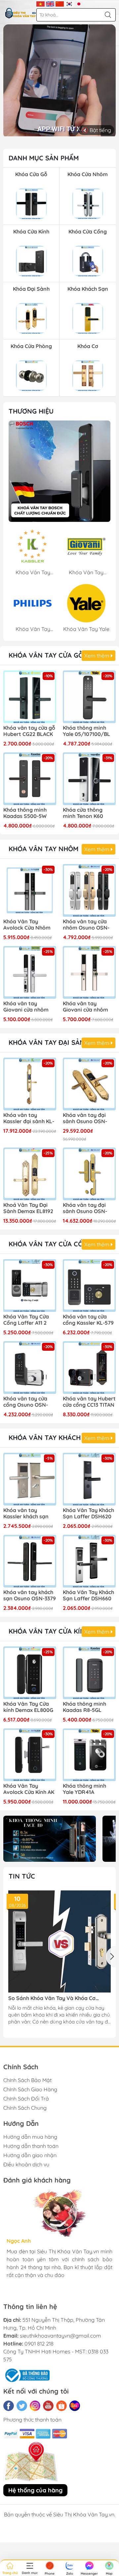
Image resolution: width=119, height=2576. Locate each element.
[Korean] (69, 3)
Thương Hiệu (31, 411)
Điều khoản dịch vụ (26, 2164)
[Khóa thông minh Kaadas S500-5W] (30, 779)
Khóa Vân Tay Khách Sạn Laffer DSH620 (88, 1513)
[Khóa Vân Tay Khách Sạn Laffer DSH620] (89, 1479)
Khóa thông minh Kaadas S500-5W (25, 813)
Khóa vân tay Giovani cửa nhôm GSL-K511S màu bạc (28, 1007)
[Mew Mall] (50, 1839)
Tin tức (22, 1876)
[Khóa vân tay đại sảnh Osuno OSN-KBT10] (89, 1174)
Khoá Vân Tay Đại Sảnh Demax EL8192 (28, 1208)
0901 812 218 (39, 2344)
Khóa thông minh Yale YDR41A (84, 1789)
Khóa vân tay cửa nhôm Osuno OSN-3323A (86, 925)
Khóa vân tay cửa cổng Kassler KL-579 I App (88, 1320)
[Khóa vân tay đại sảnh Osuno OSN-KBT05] (89, 1084)
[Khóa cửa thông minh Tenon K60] (89, 779)
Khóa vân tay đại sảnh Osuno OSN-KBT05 (85, 1119)
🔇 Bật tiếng (96, 130)
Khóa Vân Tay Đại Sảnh (49, 1042)
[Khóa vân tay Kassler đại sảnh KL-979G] (30, 1084)
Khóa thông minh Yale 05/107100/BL (86, 731)
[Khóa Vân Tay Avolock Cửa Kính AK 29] (30, 1755)
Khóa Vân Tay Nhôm (43, 849)
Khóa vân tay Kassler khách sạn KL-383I (26, 1514)
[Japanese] (79, 3)
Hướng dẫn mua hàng (30, 2137)
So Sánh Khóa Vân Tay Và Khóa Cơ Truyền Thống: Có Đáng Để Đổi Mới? (53, 1998)
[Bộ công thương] (26, 2374)
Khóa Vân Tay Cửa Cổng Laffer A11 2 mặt (26, 1320)
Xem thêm (98, 656)
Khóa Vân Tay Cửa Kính (49, 1631)
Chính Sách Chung (25, 2108)
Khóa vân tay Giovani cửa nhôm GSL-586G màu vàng (88, 1007)
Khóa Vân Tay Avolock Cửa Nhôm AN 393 (27, 925)
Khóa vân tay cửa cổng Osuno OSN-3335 (26, 1402)
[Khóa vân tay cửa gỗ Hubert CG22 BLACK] (30, 697)
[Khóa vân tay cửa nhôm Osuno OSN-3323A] (89, 890)
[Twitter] (22, 2406)
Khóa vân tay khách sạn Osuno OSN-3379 (30, 1595)
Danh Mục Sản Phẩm (44, 158)
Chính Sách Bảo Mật (27, 2080)
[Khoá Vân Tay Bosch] (59, 471)
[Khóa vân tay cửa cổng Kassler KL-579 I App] (89, 1286)
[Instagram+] (35, 2406)
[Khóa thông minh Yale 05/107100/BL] (89, 697)
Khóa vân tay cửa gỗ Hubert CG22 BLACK (29, 731)
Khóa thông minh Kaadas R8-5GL (84, 1707)
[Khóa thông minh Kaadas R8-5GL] (89, 1673)
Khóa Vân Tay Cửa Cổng (51, 1244)
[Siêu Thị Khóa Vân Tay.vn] (21, 13)
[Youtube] (48, 2406)
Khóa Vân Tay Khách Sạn (52, 1437)
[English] (50, 3)
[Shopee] (61, 2406)
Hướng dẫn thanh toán (31, 2146)
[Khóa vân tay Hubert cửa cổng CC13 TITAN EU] (89, 1368)
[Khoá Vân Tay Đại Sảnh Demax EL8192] (30, 1174)
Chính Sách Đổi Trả (26, 2099)
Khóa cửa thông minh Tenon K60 (83, 813)
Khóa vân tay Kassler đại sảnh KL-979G (29, 1119)
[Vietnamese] (40, 3)
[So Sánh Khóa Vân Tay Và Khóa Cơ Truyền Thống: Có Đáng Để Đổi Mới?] (59, 1941)
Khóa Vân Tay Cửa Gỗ (46, 655)
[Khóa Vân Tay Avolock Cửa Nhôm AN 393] (30, 890)
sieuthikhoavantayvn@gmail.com (60, 2336)
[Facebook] (9, 2406)
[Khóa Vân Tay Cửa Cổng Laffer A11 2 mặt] (30, 1286)
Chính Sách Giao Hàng (30, 2089)
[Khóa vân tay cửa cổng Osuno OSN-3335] (30, 1368)
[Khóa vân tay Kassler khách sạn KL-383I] (30, 1479)
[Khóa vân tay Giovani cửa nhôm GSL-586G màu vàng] (89, 972)
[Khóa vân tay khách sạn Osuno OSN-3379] (30, 1561)
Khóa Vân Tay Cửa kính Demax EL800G (28, 1707)
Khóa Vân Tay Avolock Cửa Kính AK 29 (29, 1789)
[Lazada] (75, 2406)
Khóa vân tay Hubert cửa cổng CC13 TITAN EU (89, 1402)
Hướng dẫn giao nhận (30, 2155)
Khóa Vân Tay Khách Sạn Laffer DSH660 (88, 1595)
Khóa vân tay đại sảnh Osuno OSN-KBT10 (85, 1208)
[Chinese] (60, 3)
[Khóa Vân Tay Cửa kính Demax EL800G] (30, 1673)
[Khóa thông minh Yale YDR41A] (89, 1755)
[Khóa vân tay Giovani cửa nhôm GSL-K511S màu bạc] (30, 972)
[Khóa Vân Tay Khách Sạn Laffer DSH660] (89, 1561)
